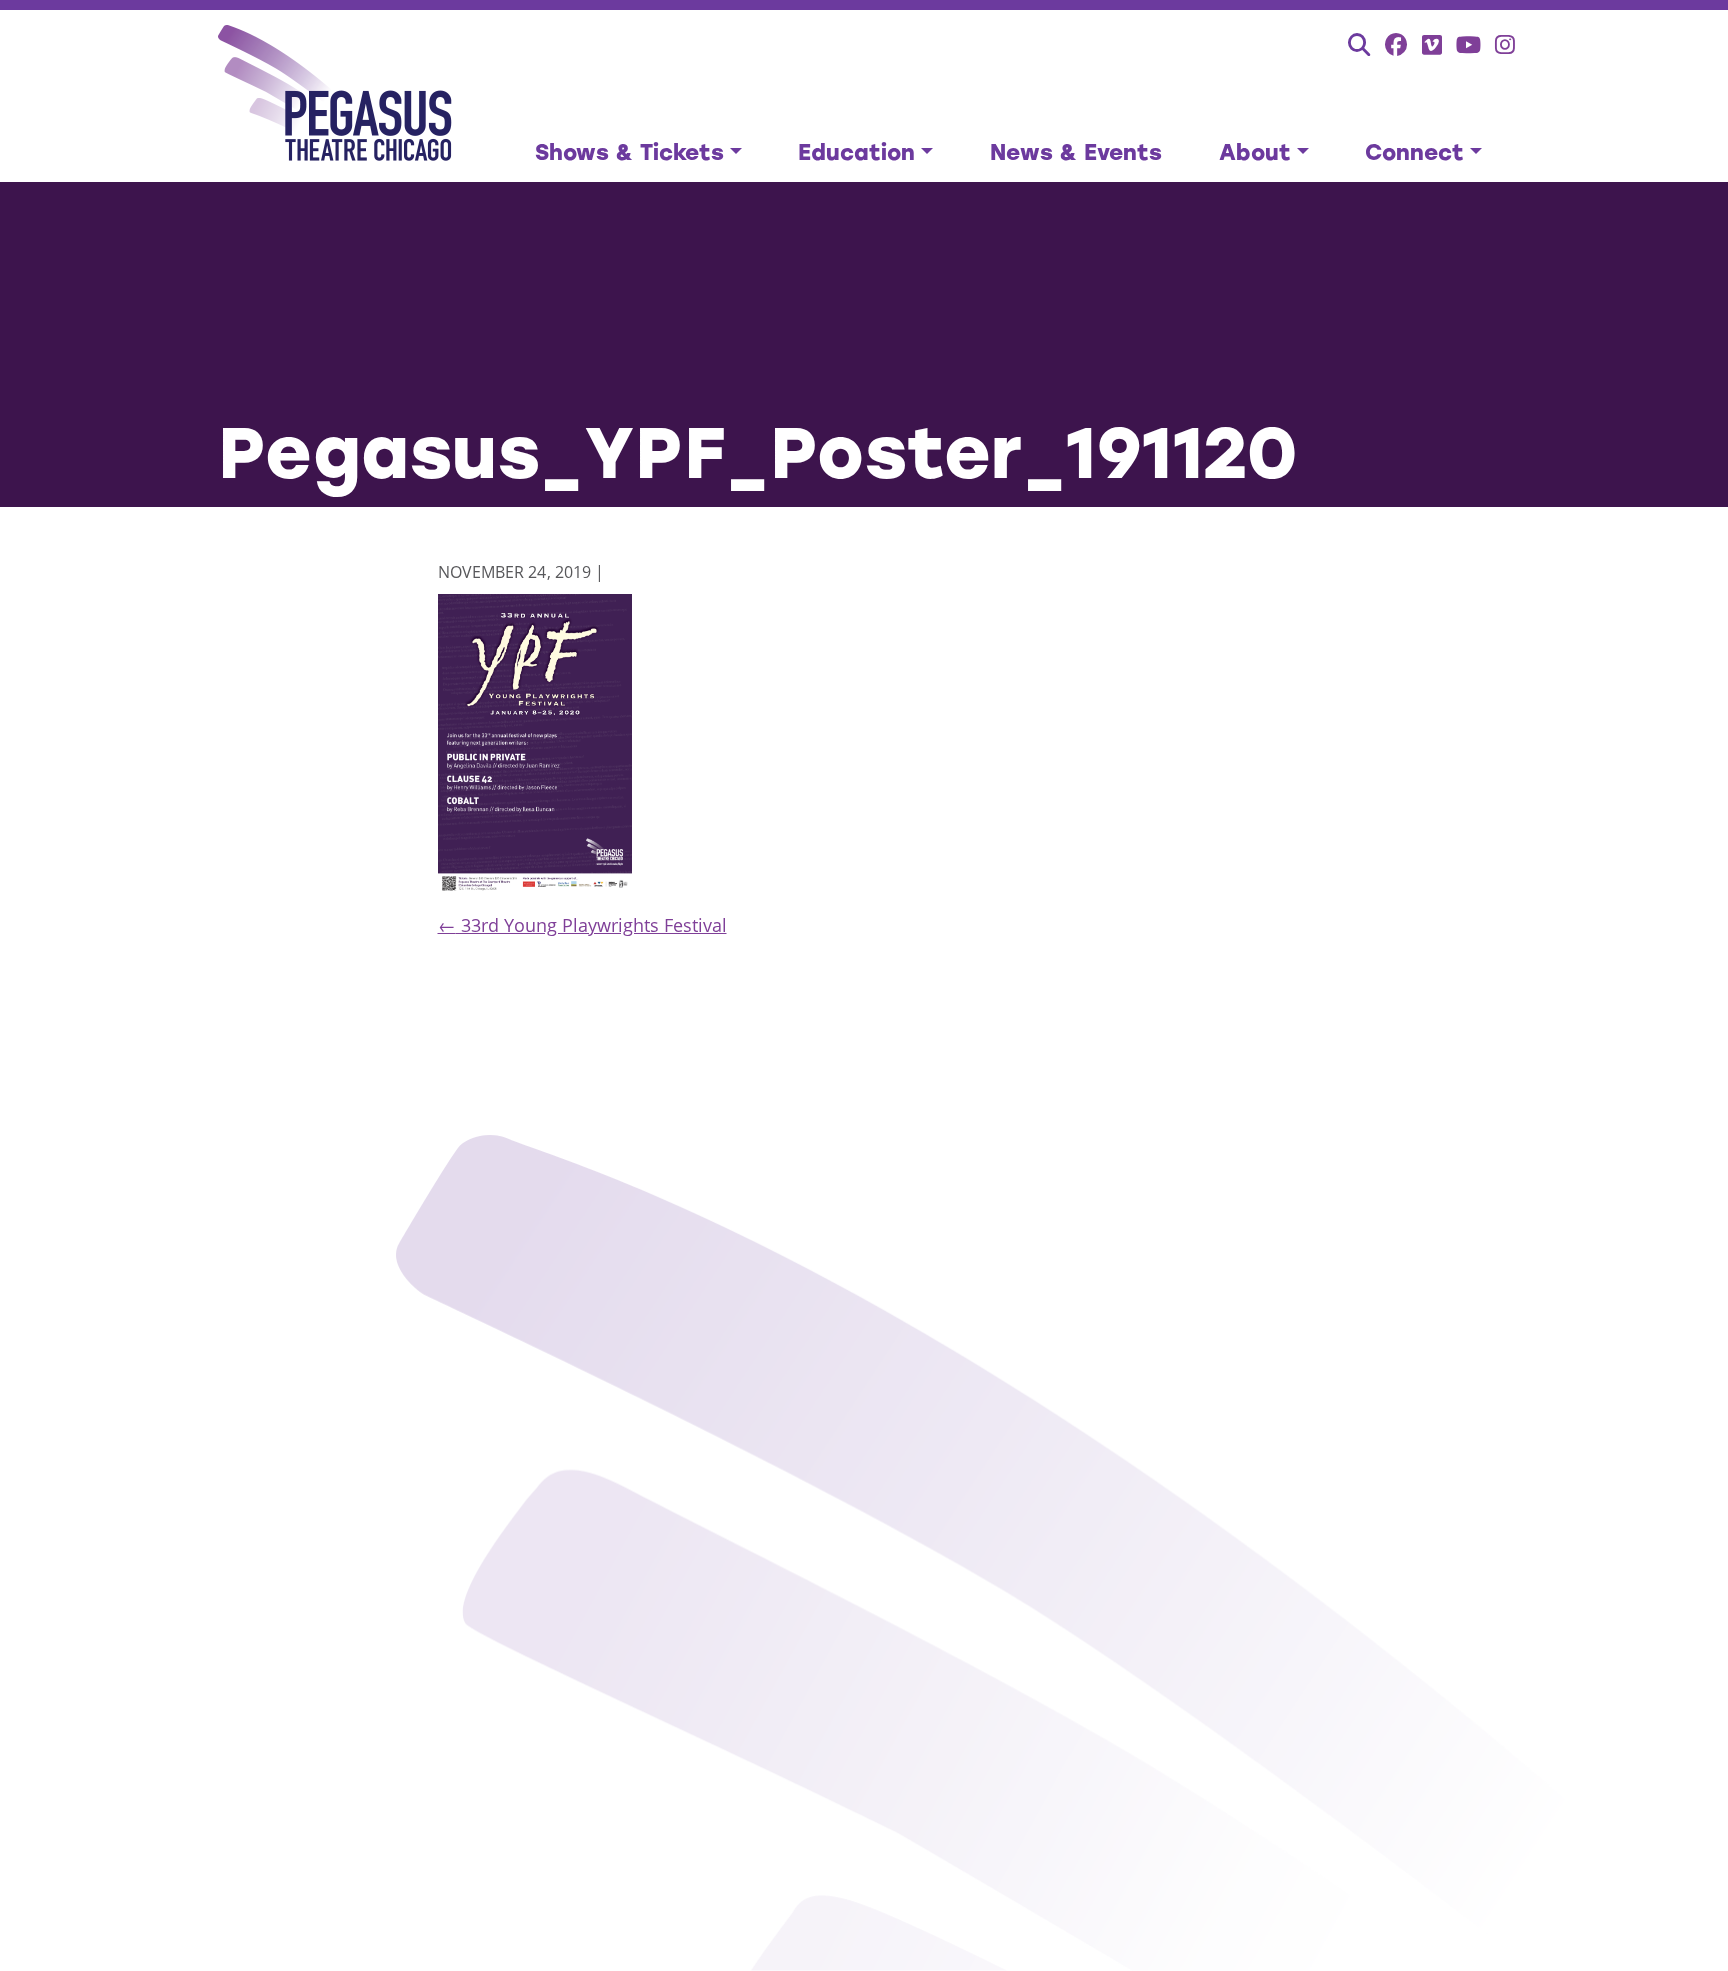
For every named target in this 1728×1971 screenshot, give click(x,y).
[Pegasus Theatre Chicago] (335, 96)
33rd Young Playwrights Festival (582, 925)
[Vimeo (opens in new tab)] (1432, 44)
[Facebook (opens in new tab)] (1396, 44)
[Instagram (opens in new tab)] (1505, 44)
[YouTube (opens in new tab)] (1468, 44)
